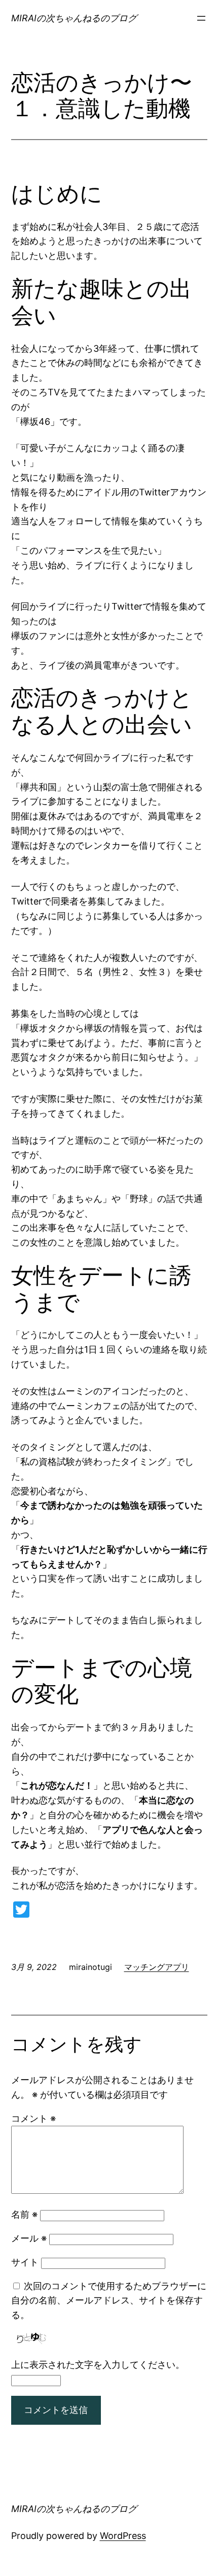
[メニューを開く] (201, 18)
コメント (33, 2118)
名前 (24, 2214)
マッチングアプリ (157, 1967)
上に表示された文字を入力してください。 (98, 2365)
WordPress (123, 2536)
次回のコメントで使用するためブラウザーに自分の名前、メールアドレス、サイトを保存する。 (109, 2301)
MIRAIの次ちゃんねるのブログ (74, 18)
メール (29, 2238)
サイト (25, 2262)
